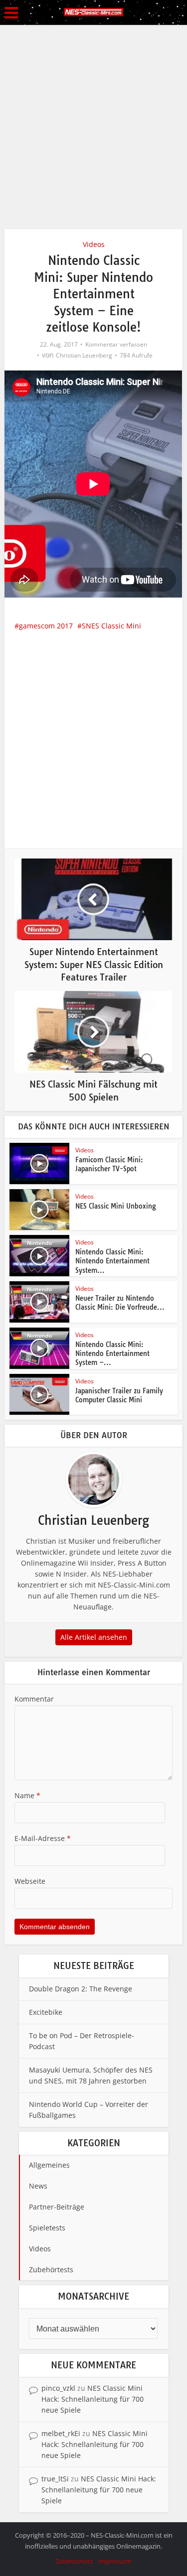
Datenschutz (74, 2561)
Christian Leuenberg (84, 355)
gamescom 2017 (46, 626)
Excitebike (46, 2012)
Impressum (115, 2561)
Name (27, 1795)
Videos (94, 244)
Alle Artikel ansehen (94, 1637)
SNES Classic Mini (111, 626)
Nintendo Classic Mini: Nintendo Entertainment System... (112, 1261)
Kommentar (34, 1699)
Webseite (30, 1881)
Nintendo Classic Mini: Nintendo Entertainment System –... (112, 1353)
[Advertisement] (93, 123)
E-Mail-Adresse (43, 1838)
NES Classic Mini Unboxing (116, 1206)
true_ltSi (55, 2479)
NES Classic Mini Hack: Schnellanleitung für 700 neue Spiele (93, 2399)
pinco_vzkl (58, 2388)
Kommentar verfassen (116, 344)
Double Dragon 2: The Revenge (81, 1989)
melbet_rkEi (61, 2433)
